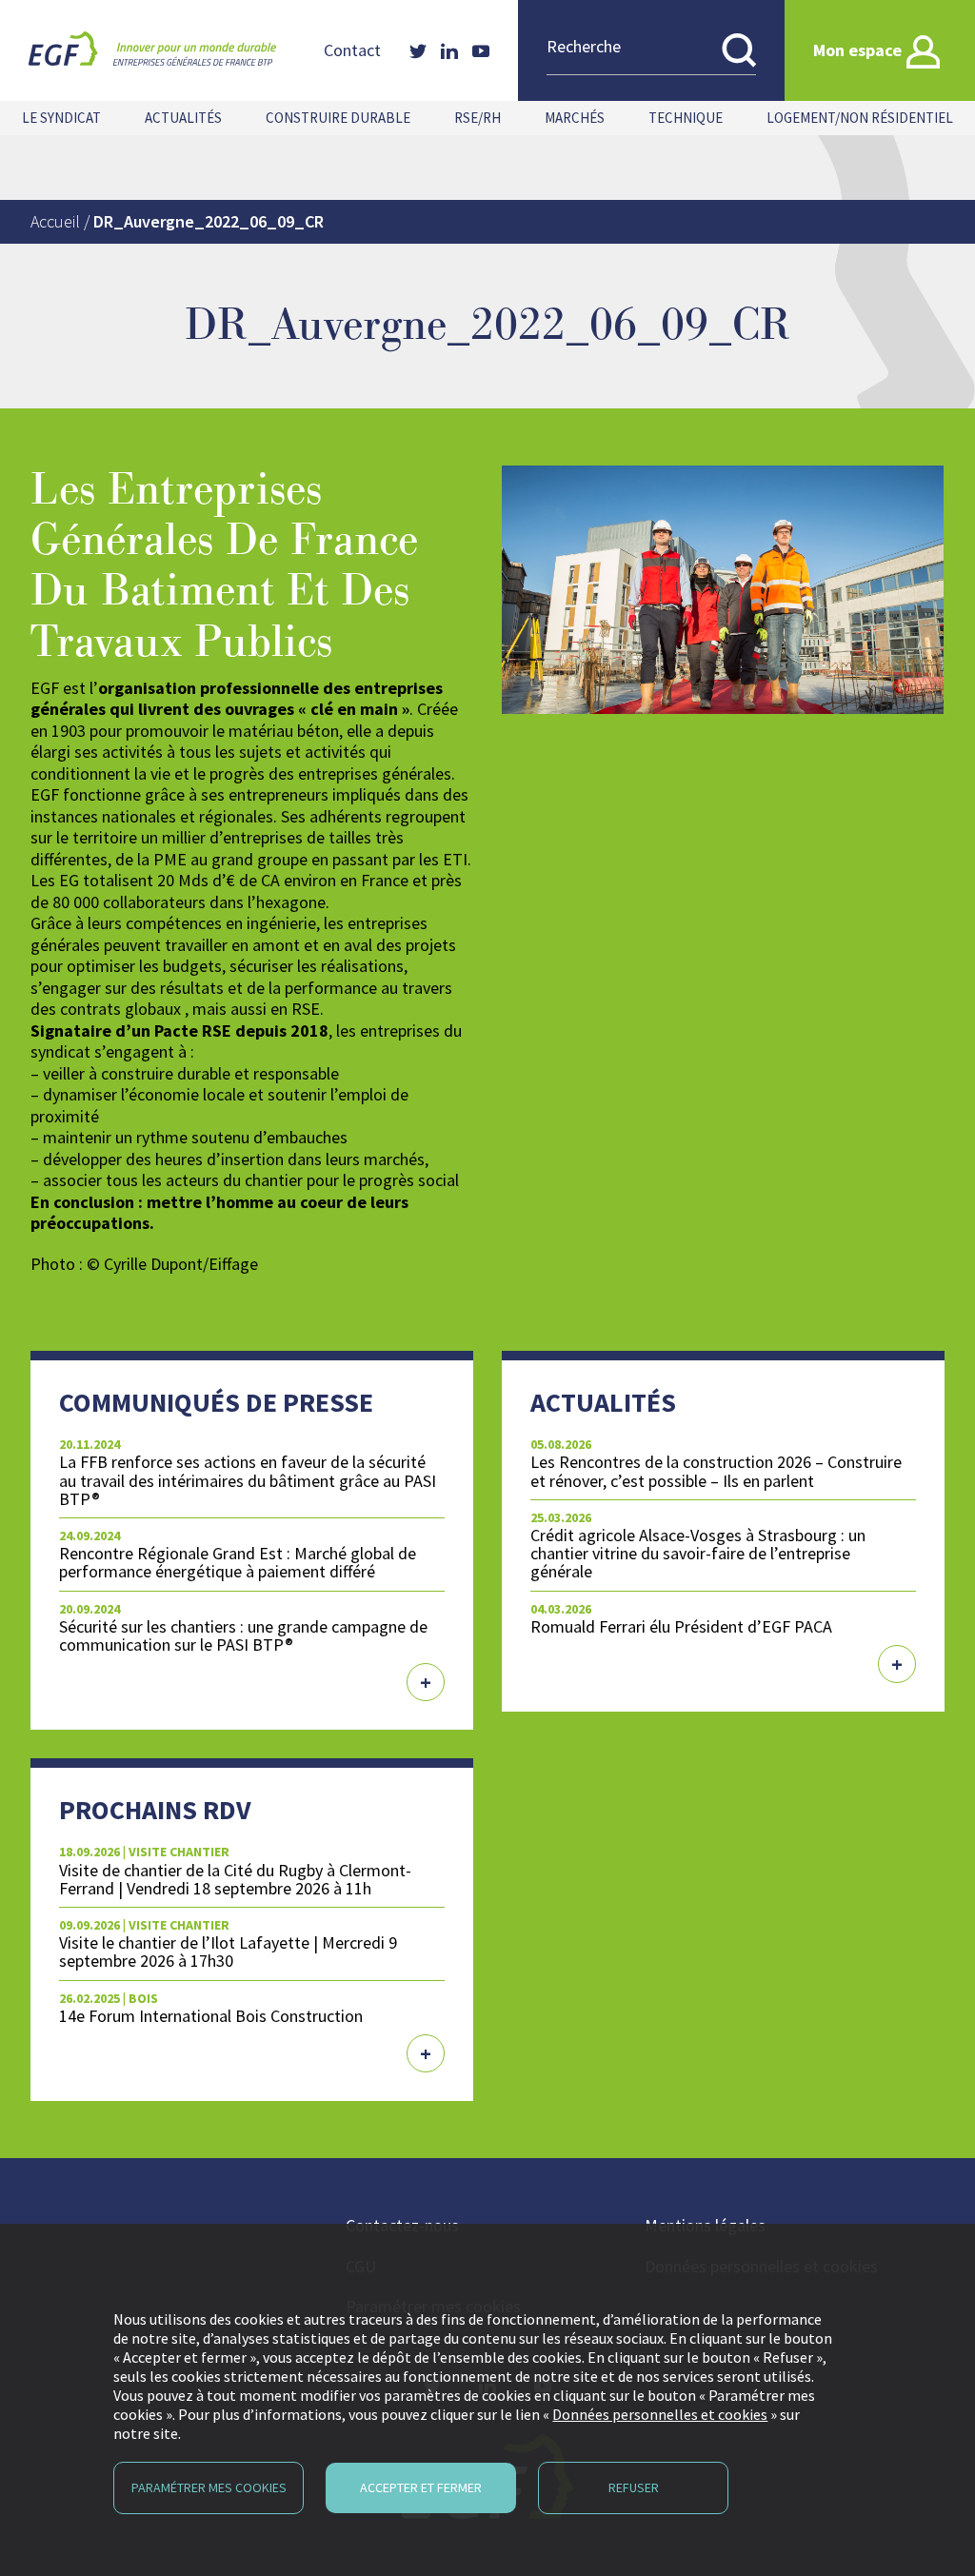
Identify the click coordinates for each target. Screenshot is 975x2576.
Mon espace (857, 50)
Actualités (183, 118)
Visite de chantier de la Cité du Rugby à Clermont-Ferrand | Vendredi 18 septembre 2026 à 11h (235, 1879)
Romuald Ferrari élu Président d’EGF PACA (681, 1626)
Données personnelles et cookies (660, 2414)
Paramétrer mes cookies (209, 2487)
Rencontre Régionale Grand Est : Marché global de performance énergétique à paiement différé (238, 1562)
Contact (352, 50)
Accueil (55, 221)
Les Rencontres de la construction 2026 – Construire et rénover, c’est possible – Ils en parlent (716, 1471)
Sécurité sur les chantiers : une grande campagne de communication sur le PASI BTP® (243, 1635)
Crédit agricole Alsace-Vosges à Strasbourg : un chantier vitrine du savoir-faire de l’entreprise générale (698, 1553)
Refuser (634, 2487)
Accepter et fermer (421, 2487)
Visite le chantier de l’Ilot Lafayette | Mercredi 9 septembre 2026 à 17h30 (228, 1952)
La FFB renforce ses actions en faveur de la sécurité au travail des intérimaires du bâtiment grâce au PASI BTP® (248, 1480)
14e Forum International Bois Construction (211, 2016)
